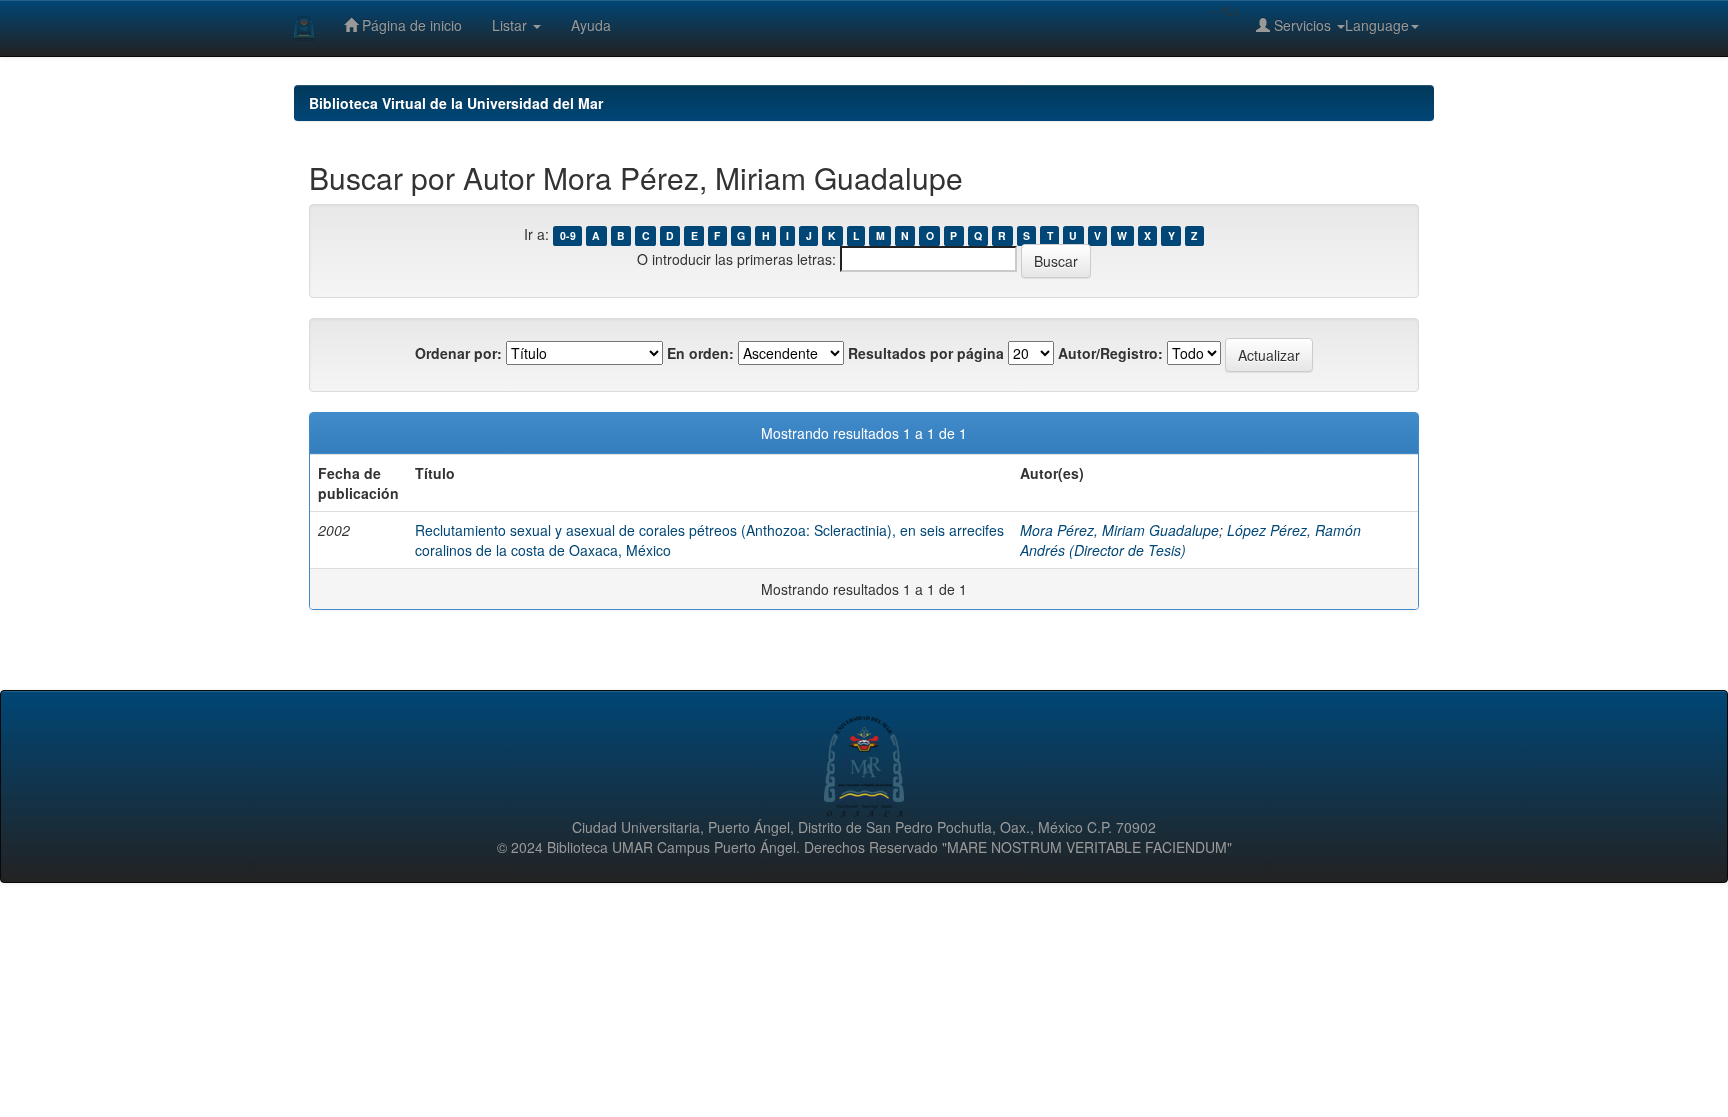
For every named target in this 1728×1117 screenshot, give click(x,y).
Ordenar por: (458, 353)
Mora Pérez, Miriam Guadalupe (1119, 530)
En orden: (700, 353)
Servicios (1302, 25)
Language (1377, 25)
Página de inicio (410, 25)
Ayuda (591, 25)
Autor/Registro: (1110, 353)
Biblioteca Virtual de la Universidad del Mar (456, 103)
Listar (511, 25)
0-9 (568, 235)
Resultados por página (926, 353)
